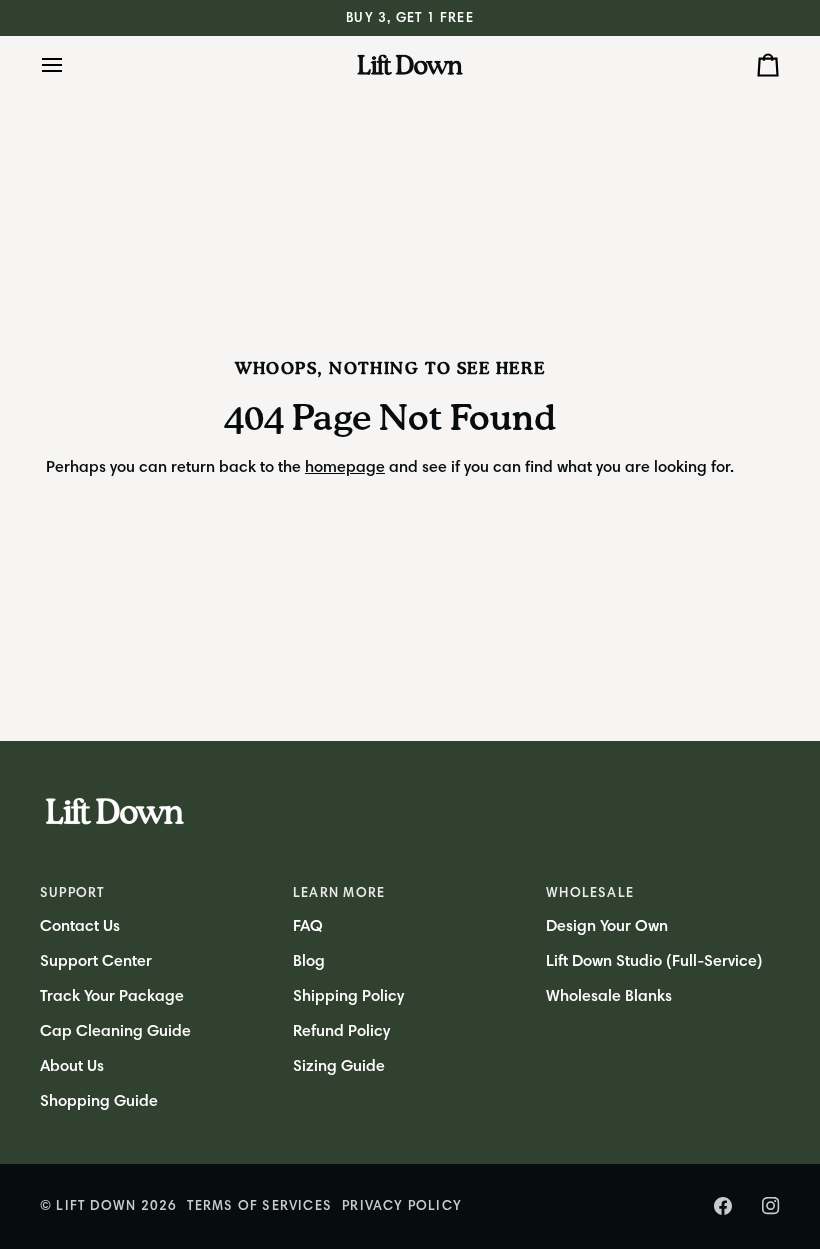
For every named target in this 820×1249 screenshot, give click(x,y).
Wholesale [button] (590, 892)
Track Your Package (112, 996)
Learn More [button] (339, 892)
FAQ (308, 926)
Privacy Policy (402, 1205)
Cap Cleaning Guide (115, 1031)
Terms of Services (259, 1205)
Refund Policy (341, 1031)
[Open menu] (70, 65)
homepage (345, 467)
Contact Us (80, 926)
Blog (309, 961)
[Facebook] (723, 1206)
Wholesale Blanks (609, 996)
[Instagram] (771, 1206)
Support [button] (72, 892)
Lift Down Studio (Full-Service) (654, 961)
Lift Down (96, 1205)
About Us (72, 1066)
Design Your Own (607, 926)
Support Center (96, 961)
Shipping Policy (348, 996)
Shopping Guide (99, 1101)
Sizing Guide (339, 1066)
